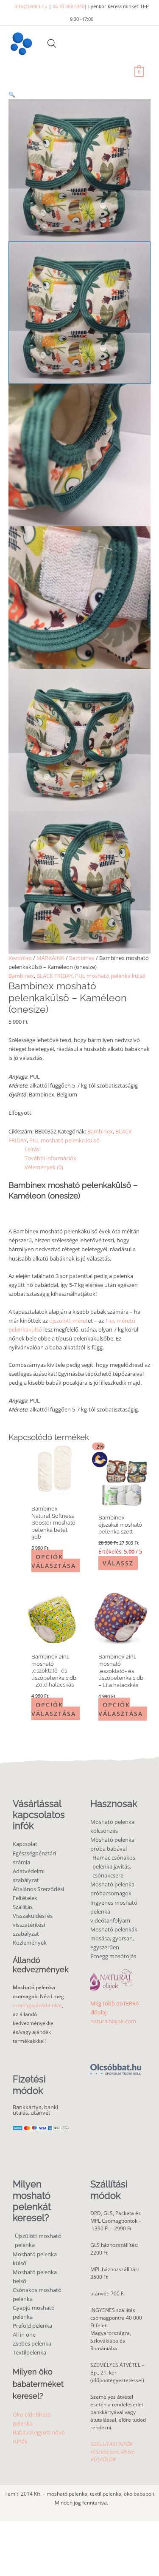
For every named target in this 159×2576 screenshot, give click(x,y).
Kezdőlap (20, 958)
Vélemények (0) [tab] (44, 1167)
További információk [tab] (50, 1158)
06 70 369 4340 (68, 6)
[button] (79, 95)
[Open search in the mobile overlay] (52, 43)
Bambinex (82, 958)
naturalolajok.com (113, 2021)
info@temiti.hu (31, 6)
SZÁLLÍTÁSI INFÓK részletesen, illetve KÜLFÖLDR (112, 2452)
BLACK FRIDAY (54, 976)
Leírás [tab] (32, 1149)
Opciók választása (54, 1561)
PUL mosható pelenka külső (110, 976)
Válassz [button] (118, 1563)
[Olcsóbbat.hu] (116, 2065)
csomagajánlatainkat (37, 2005)
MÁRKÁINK (50, 958)
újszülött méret (68, 1321)
